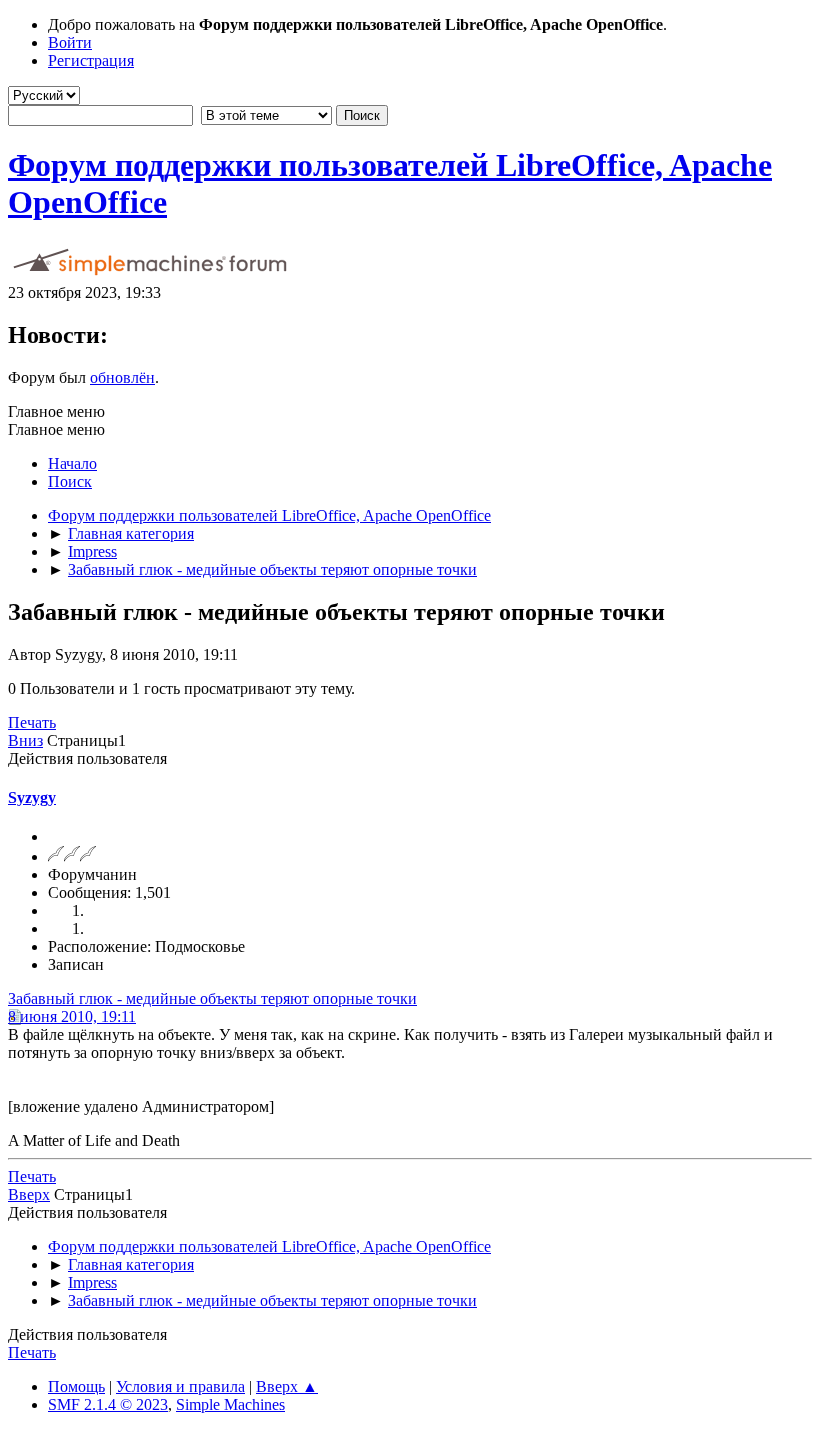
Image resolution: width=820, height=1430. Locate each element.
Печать (32, 722)
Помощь (76, 1386)
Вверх (29, 1194)
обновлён (122, 377)
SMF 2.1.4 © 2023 (108, 1404)
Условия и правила (180, 1386)
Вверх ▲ (287, 1386)
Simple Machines (230, 1404)
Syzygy (32, 797)
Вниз (25, 740)
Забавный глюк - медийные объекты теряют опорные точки (212, 998)
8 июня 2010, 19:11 (72, 1016)
